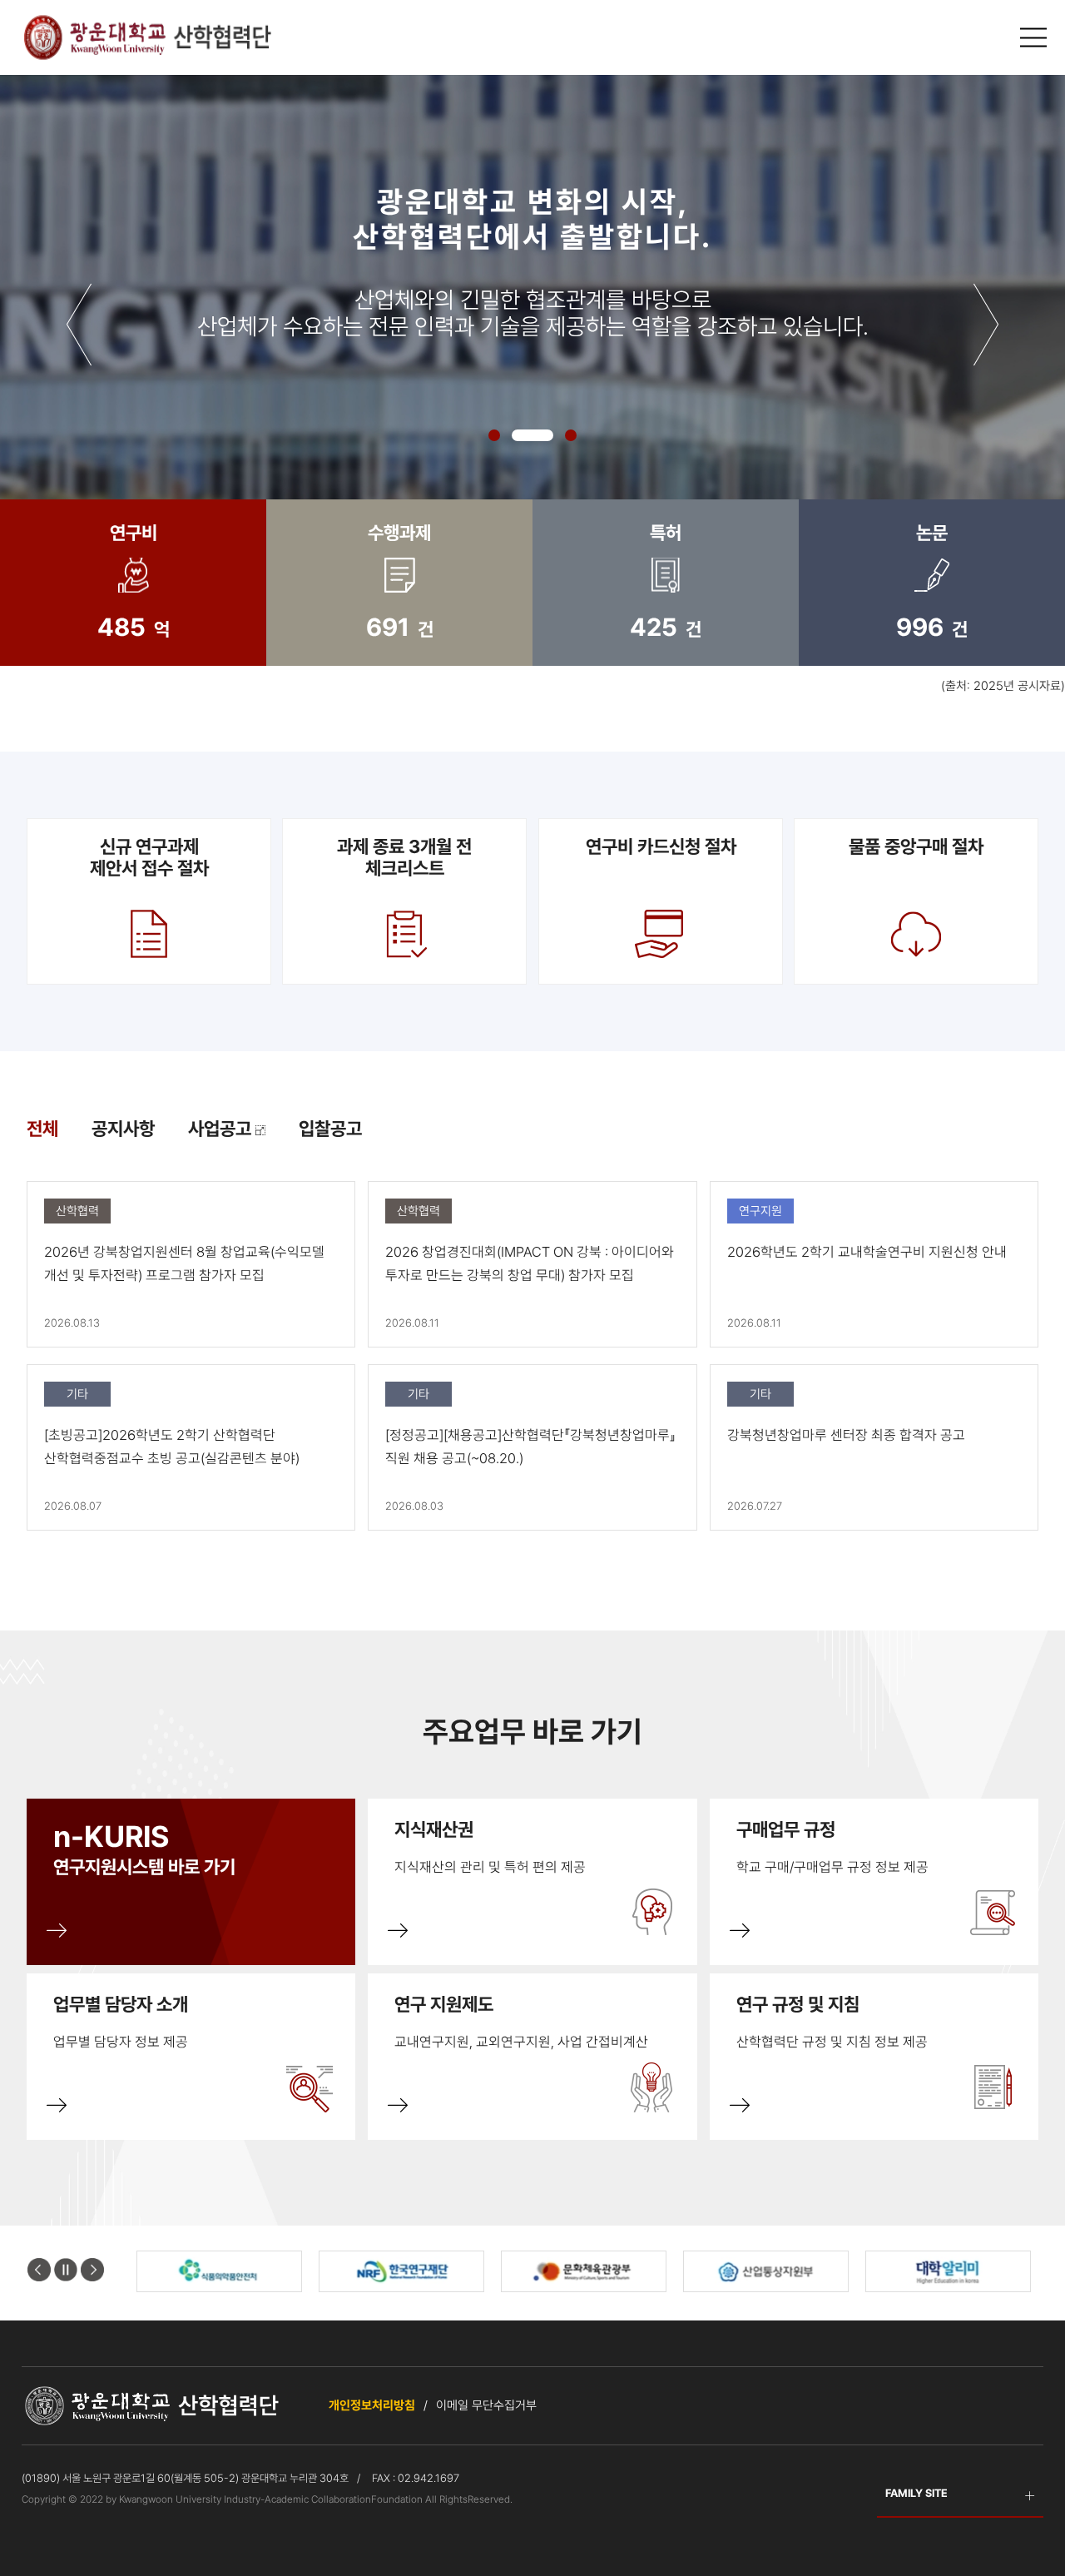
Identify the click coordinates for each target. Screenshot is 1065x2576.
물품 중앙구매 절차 (916, 846)
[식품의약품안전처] (219, 2271)
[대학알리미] (948, 2271)
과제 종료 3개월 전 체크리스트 (404, 857)
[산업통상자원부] (766, 2271)
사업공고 (222, 1129)
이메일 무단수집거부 (486, 2405)
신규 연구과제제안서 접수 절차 (149, 857)
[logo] (146, 37)
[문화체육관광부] (584, 2271)
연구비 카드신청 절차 (660, 846)
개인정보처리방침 (372, 2405)
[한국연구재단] (401, 2271)
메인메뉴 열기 (1036, 38)
